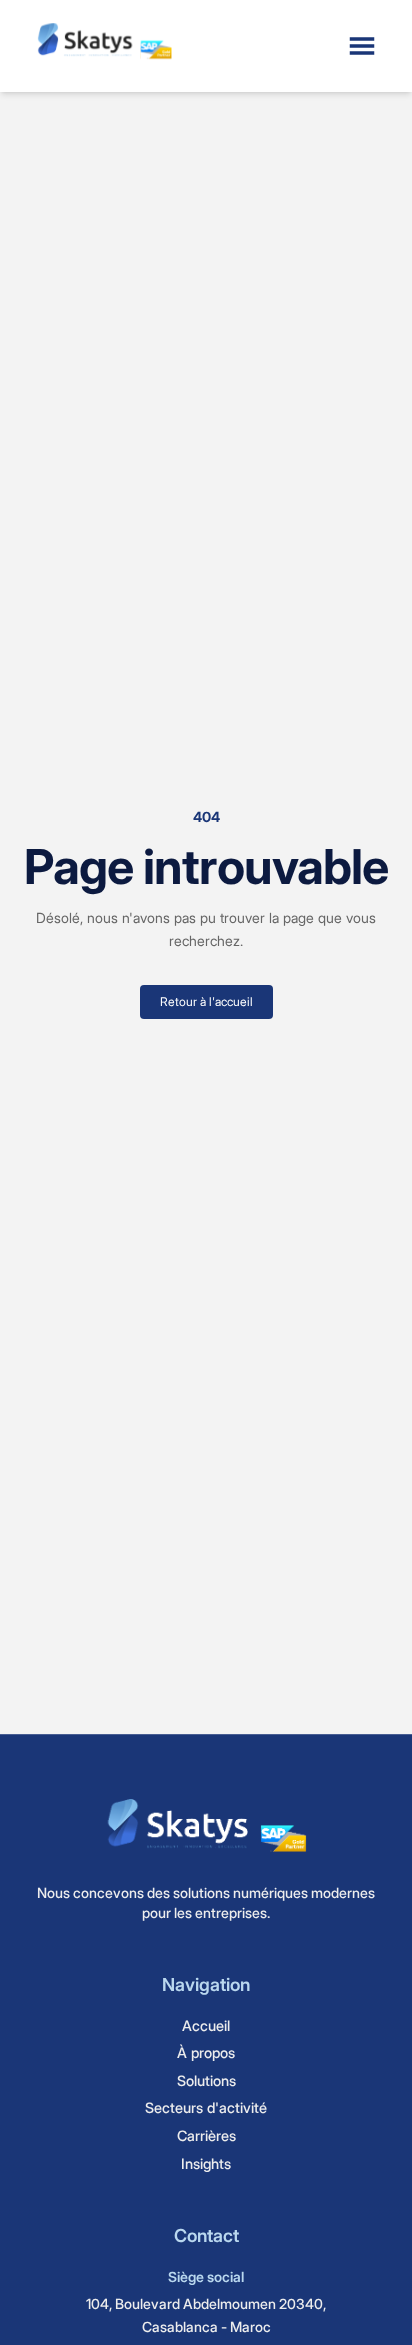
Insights (206, 2163)
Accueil (206, 2025)
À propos (206, 2052)
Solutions (206, 2080)
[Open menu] (362, 46)
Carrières (206, 2135)
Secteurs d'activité (206, 2107)
